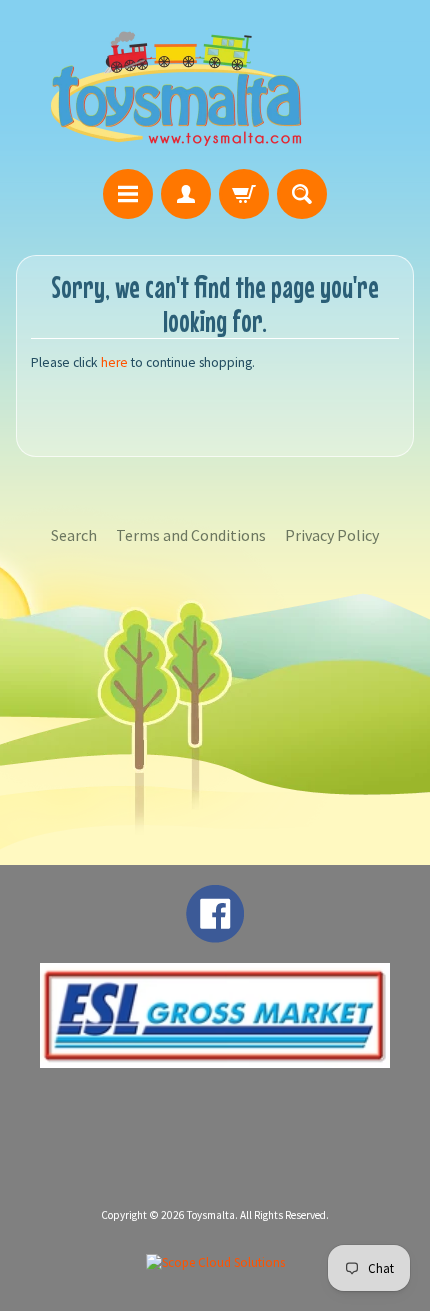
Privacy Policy (332, 535)
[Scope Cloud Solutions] (215, 1262)
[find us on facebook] (215, 933)
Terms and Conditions (191, 535)
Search (74, 535)
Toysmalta (211, 1215)
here (114, 362)
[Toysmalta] (176, 87)
